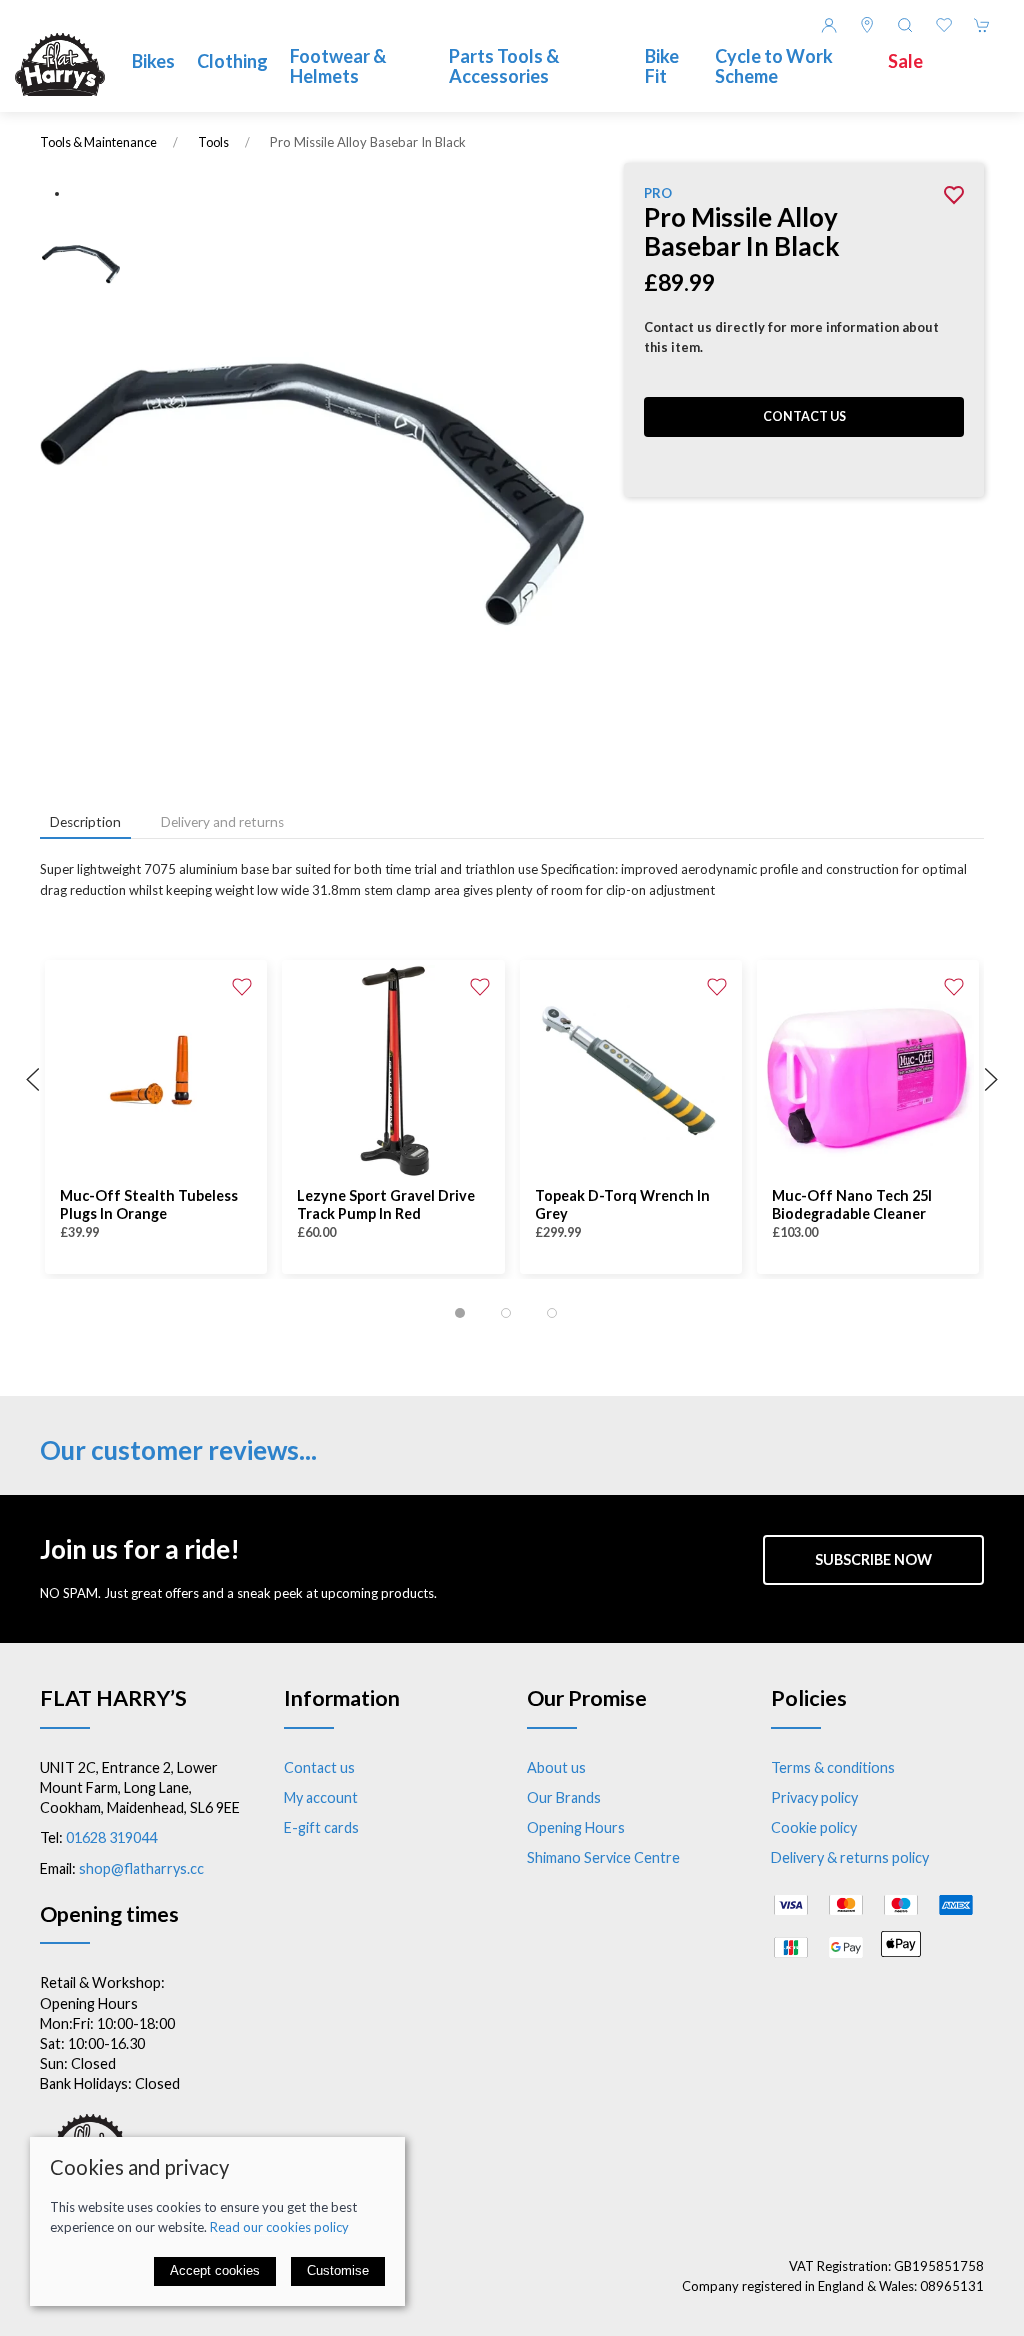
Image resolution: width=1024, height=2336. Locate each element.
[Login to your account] (829, 25)
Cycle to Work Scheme (774, 66)
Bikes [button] (153, 61)
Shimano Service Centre (603, 1857)
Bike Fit (662, 66)
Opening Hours (576, 1827)
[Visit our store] (867, 25)
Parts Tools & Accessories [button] (504, 66)
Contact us (804, 416)
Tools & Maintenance (98, 142)
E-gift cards (321, 1827)
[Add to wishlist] (242, 985)
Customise (338, 2270)
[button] (905, 25)
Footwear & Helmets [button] (338, 66)
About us (556, 1767)
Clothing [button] (232, 61)
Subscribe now (873, 1559)
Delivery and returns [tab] (222, 822)
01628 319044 (111, 1837)
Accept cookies (215, 2270)
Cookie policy (814, 1827)
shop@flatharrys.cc (141, 1868)
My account (321, 1797)
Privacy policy (814, 1797)
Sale (905, 61)
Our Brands (564, 1797)
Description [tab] (85, 822)
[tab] (460, 1313)
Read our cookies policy (279, 2227)
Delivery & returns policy (850, 1857)
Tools (213, 142)
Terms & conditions (833, 1767)
